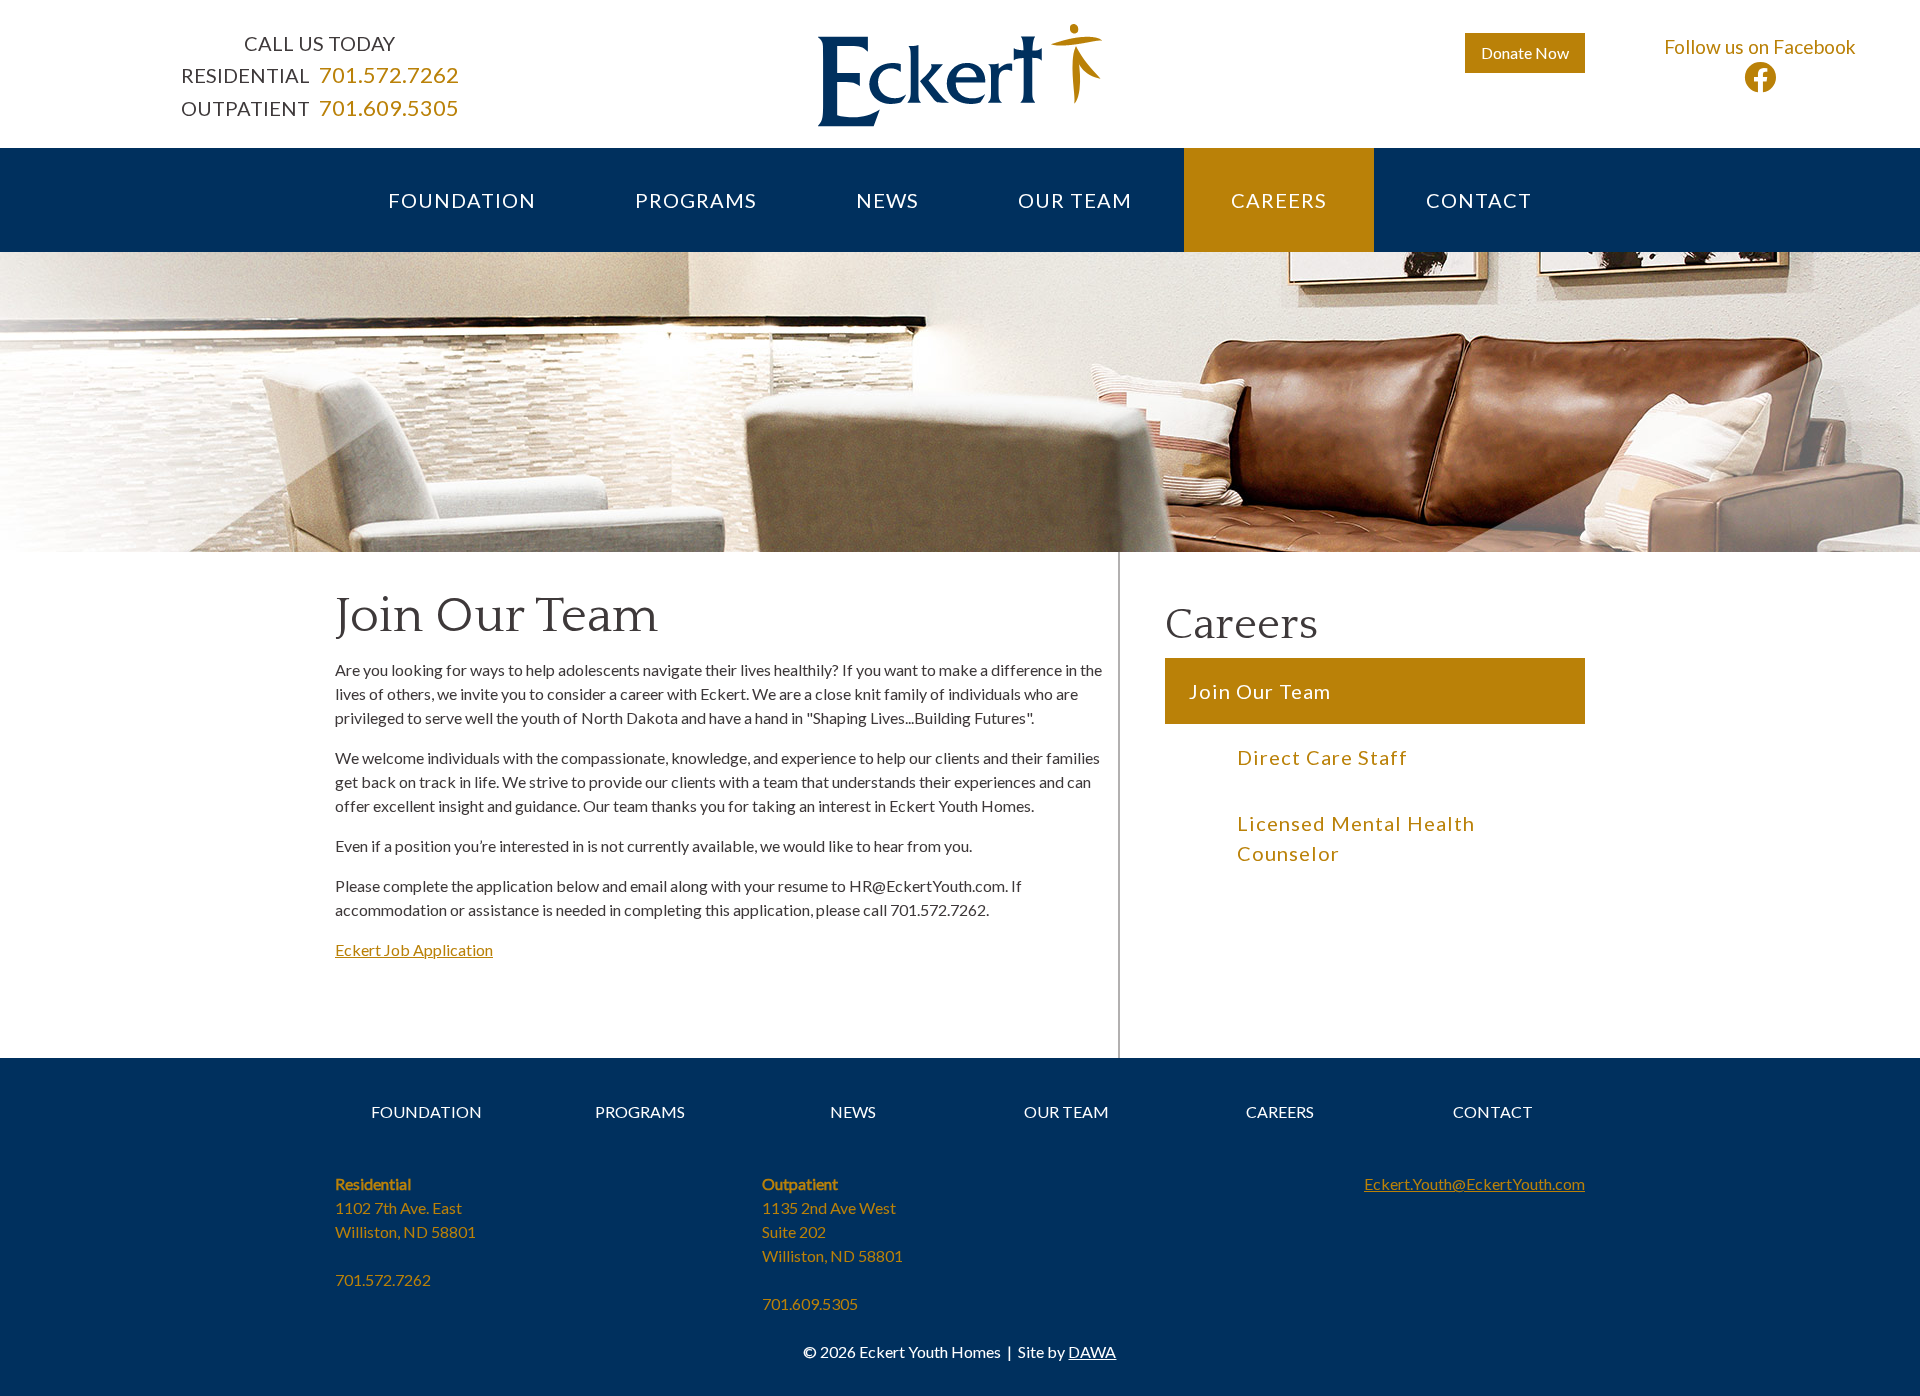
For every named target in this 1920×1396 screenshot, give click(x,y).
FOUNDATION (426, 1111)
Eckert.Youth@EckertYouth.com (1474, 1183)
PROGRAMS (640, 1111)
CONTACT (1493, 1111)
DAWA (1092, 1351)
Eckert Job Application (414, 949)
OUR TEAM (1066, 1111)
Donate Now (1525, 52)
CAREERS (1280, 1111)
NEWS (853, 1111)
